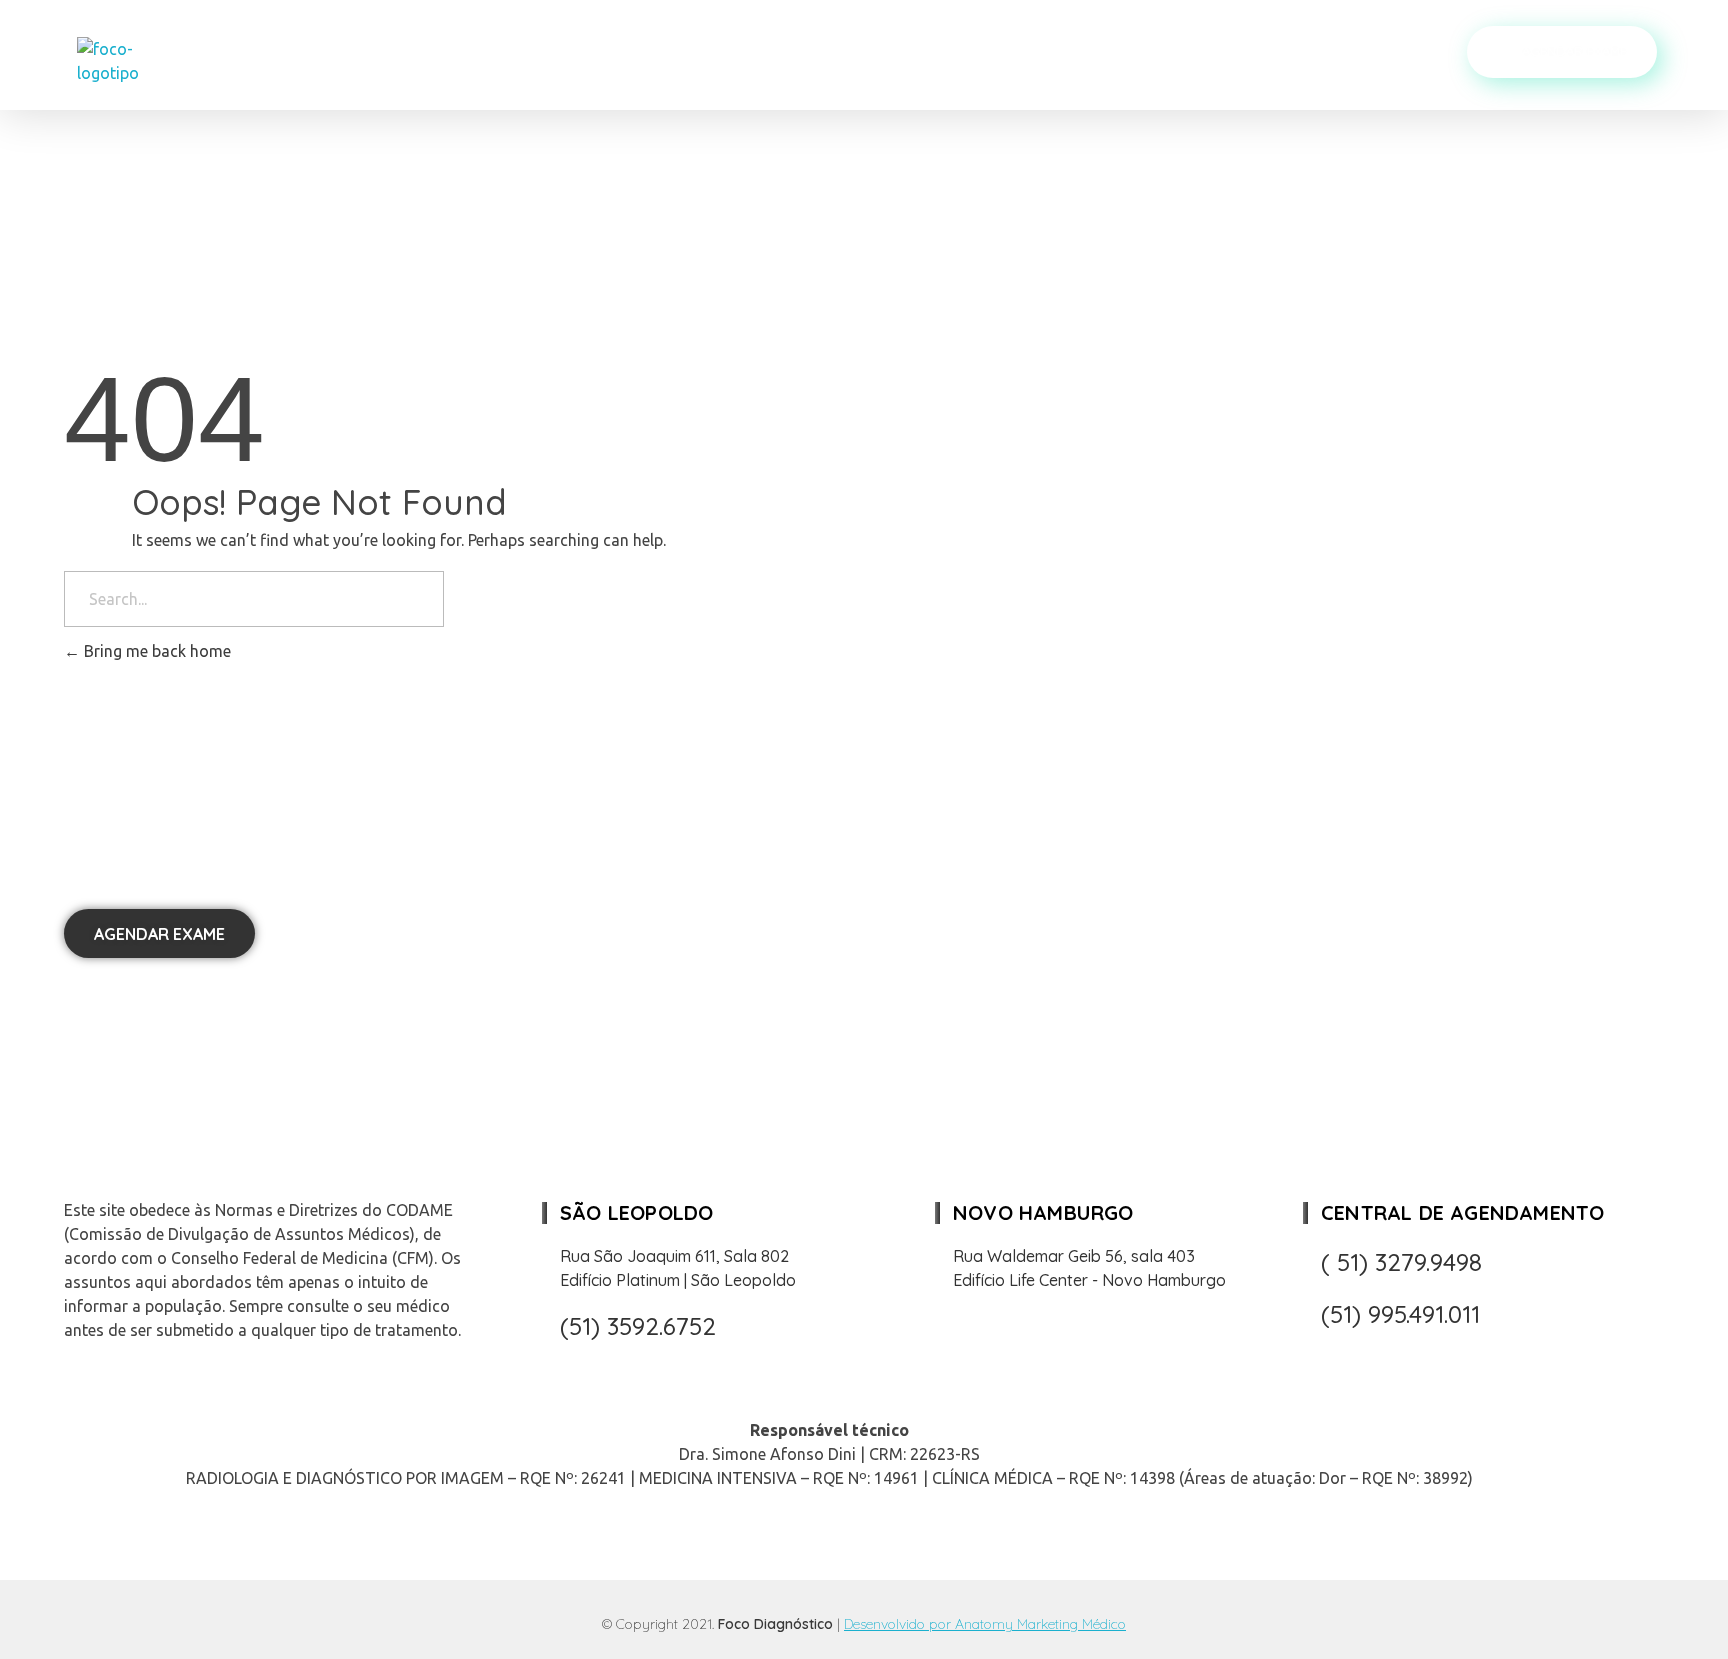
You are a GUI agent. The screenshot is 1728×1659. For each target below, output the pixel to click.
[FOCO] (136, 61)
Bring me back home (155, 651)
